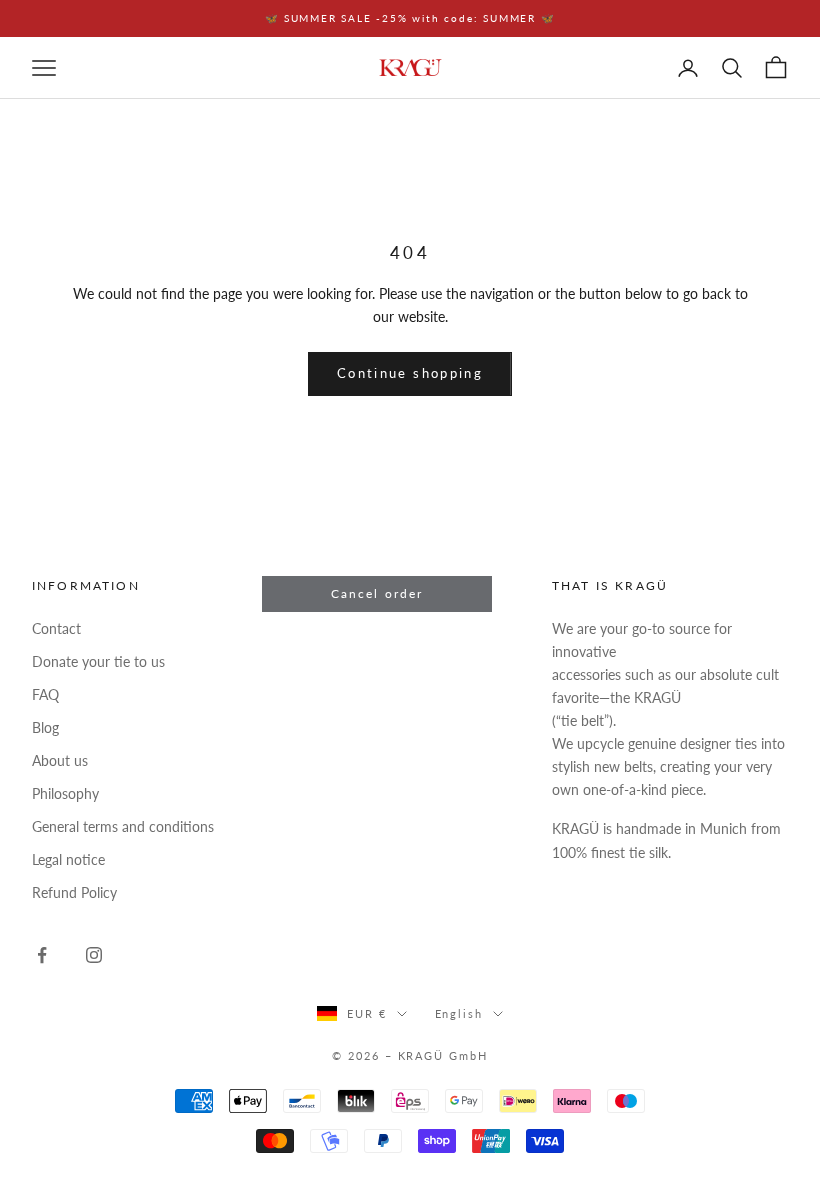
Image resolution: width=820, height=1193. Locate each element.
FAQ (45, 694)
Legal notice (68, 859)
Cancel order (377, 593)
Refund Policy (74, 892)
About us (60, 760)
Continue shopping (410, 373)
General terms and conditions (123, 826)
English (459, 1013)
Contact (56, 628)
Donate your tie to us (98, 661)
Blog (45, 727)
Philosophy (65, 793)
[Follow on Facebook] (42, 955)
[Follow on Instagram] (94, 955)
